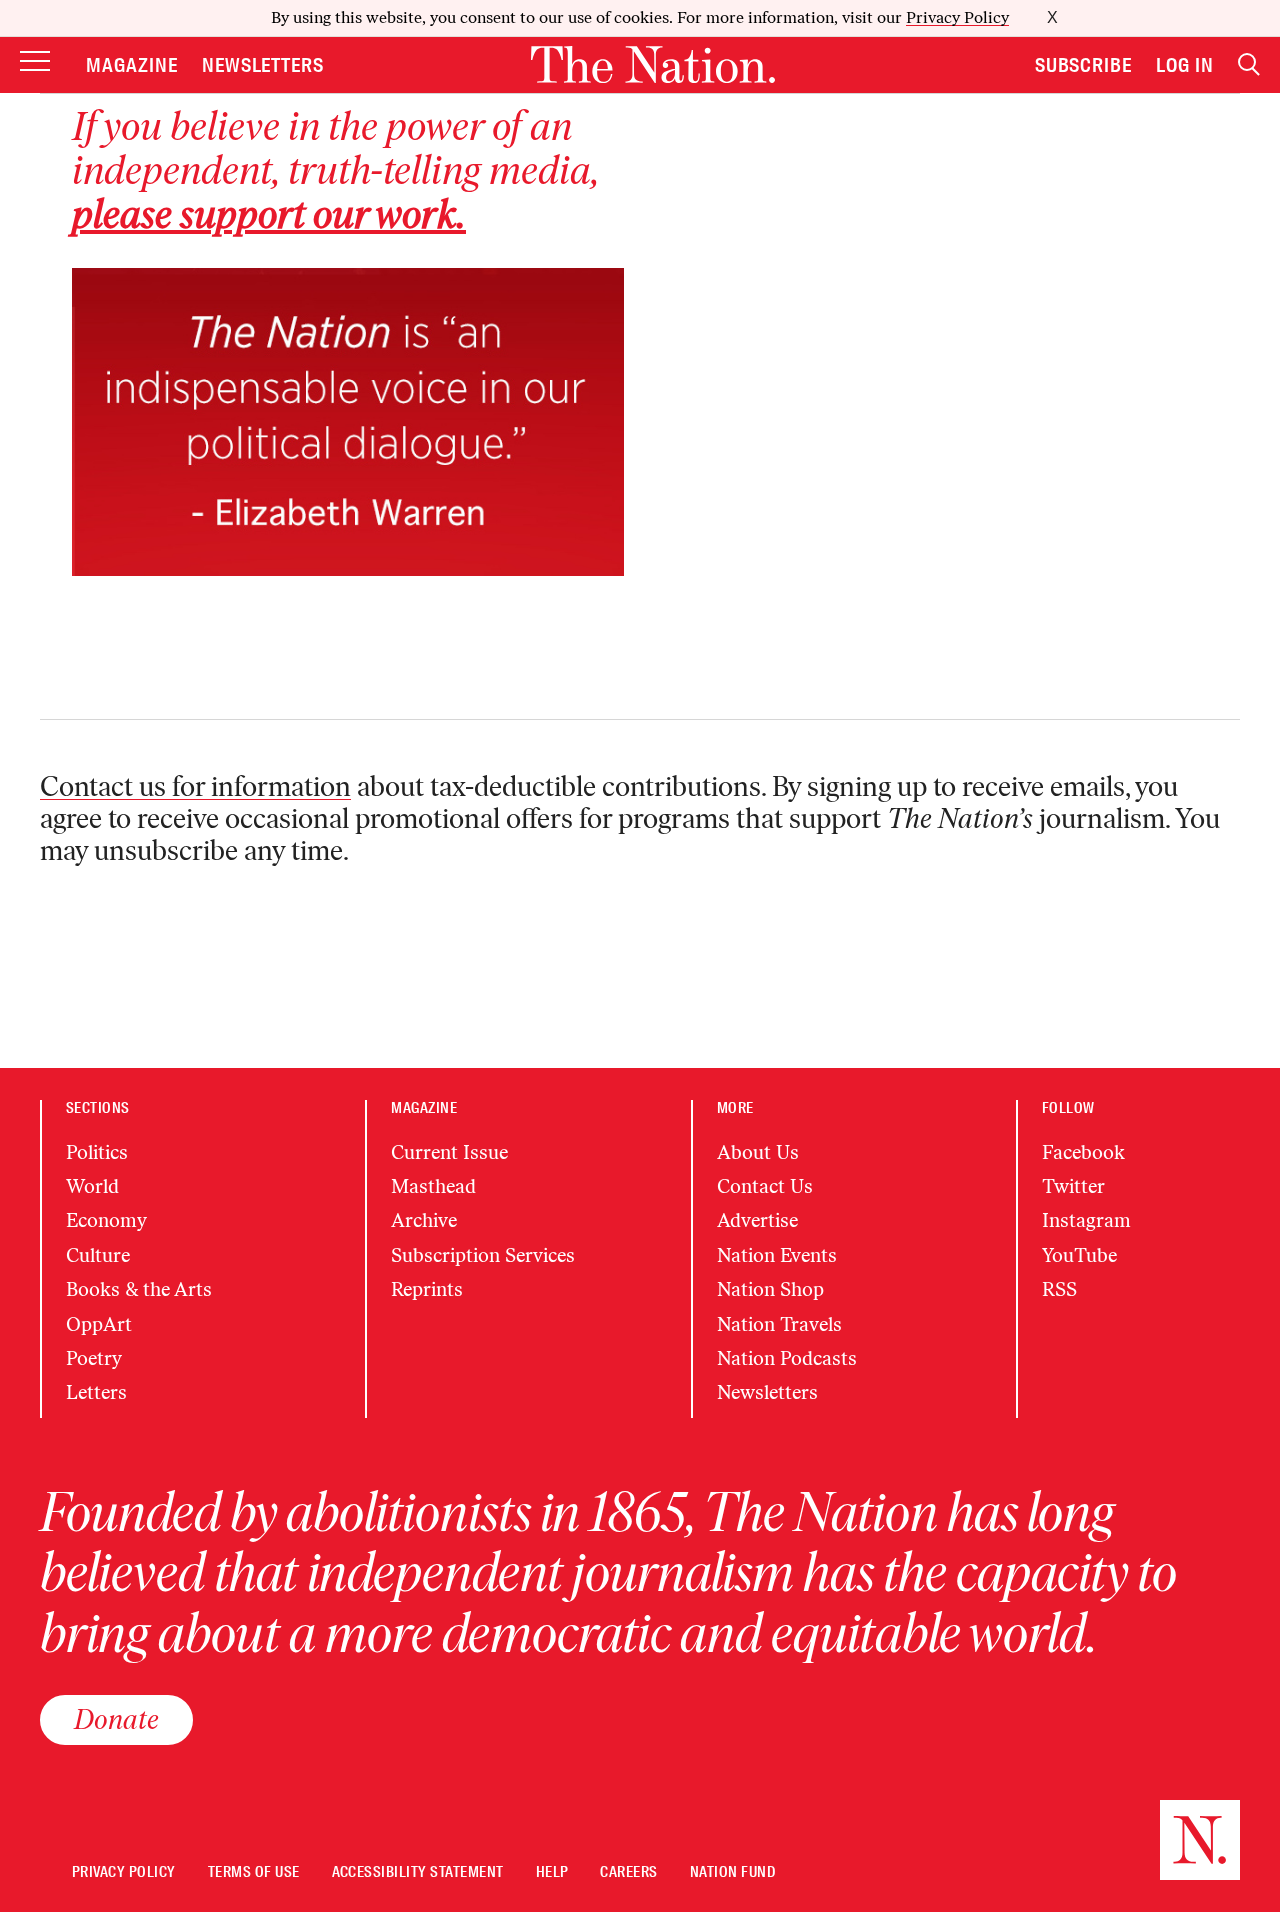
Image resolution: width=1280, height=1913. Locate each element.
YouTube (1079, 1255)
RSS (1059, 1289)
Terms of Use (254, 1872)
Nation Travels (779, 1324)
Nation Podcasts (787, 1358)
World (92, 1186)
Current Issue (449, 1152)
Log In (1185, 65)
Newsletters (263, 65)
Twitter (1073, 1186)
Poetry (94, 1358)
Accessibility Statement (418, 1872)
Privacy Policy (957, 17)
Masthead (433, 1186)
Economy (106, 1220)
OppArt (99, 1324)
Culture (98, 1255)
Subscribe (1084, 65)
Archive (424, 1220)
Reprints (427, 1289)
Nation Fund (732, 1872)
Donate (116, 1719)
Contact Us (765, 1186)
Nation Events (777, 1255)
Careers (628, 1872)
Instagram (1086, 1220)
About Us (758, 1152)
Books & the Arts (139, 1289)
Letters (96, 1392)
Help (552, 1872)
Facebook (1083, 1152)
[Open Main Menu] (35, 63)
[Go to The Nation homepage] (653, 64)
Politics (97, 1152)
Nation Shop (770, 1289)
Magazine (132, 65)
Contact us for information (195, 786)
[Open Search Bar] (1249, 64)
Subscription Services (483, 1255)
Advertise (757, 1220)
